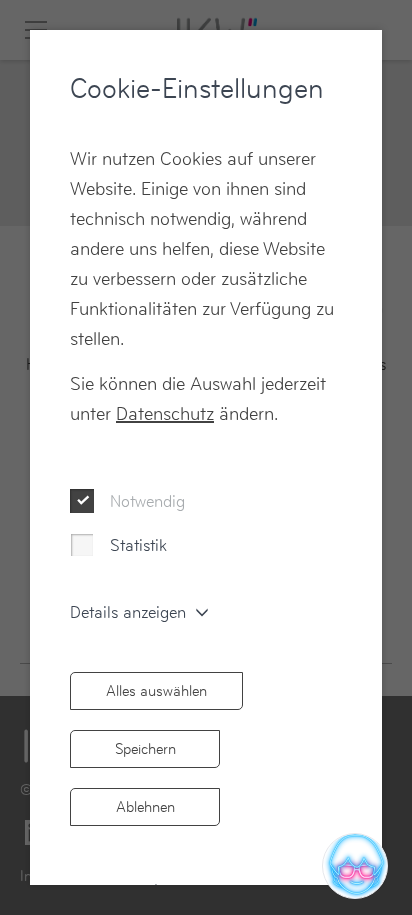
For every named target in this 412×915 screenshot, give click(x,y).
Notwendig (147, 501)
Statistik (138, 545)
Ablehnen (145, 806)
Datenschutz (165, 413)
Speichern (145, 748)
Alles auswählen (156, 690)
